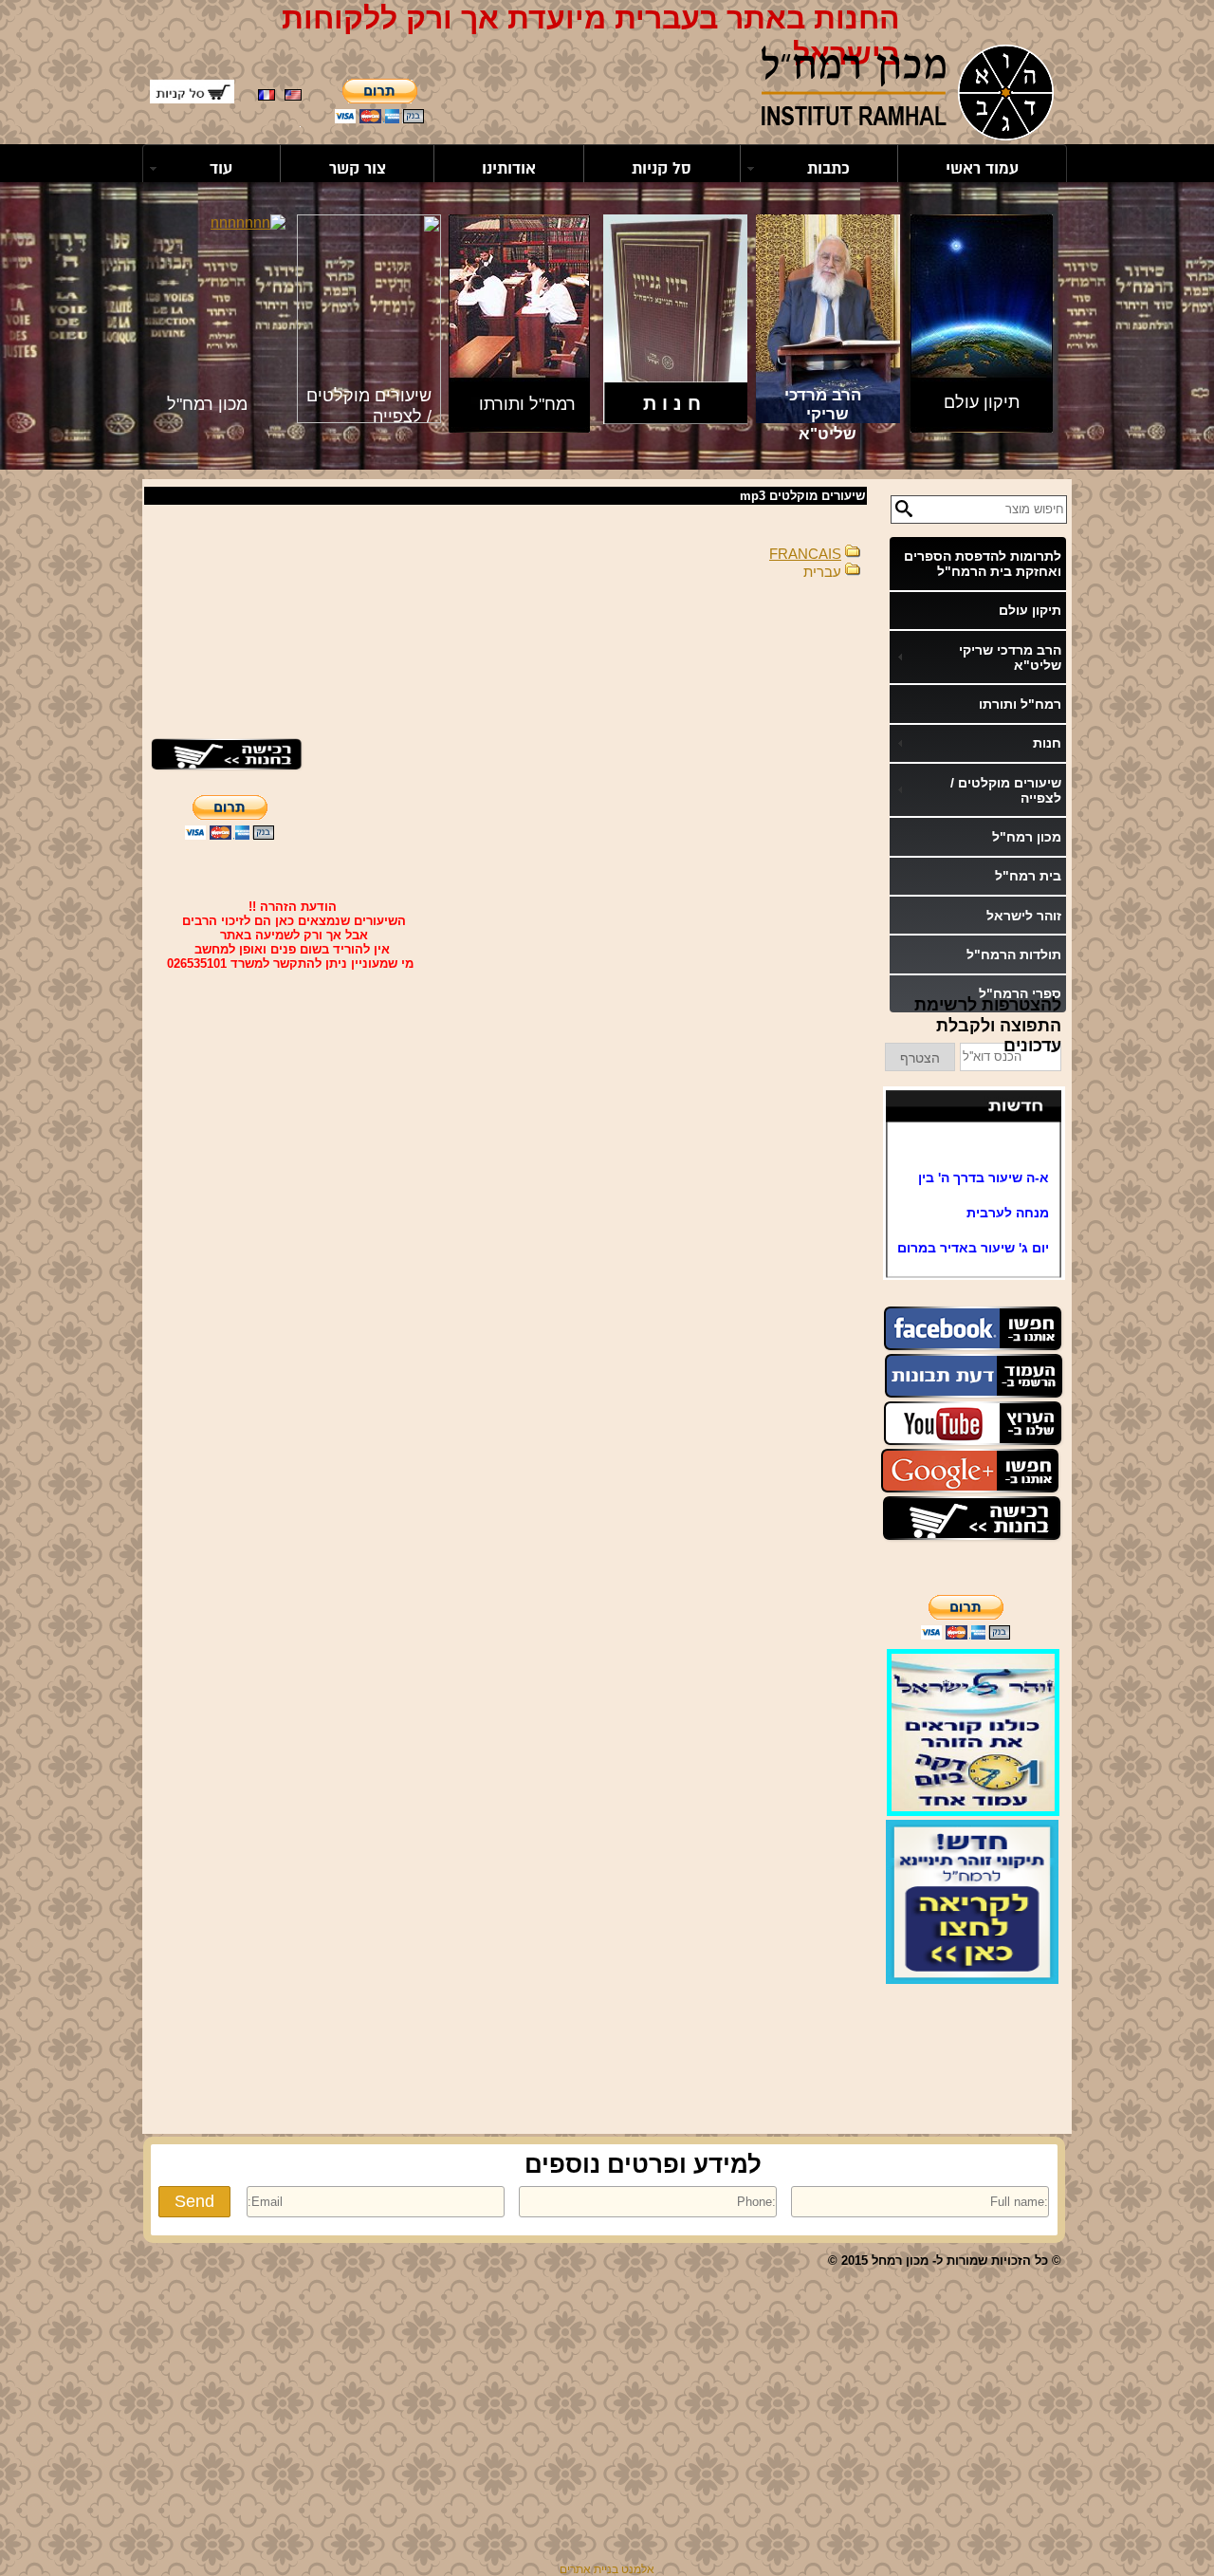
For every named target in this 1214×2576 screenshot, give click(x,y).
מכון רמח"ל (1027, 837)
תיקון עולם (1030, 610)
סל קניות (662, 168)
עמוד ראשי (982, 168)
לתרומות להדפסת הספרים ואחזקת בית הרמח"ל (983, 564)
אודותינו (509, 168)
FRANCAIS (805, 554)
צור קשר (358, 168)
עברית (822, 572)
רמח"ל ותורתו (1020, 704)
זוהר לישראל (1024, 916)
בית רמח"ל (1028, 876)
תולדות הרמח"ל (1014, 954)
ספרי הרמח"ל (1020, 993)
